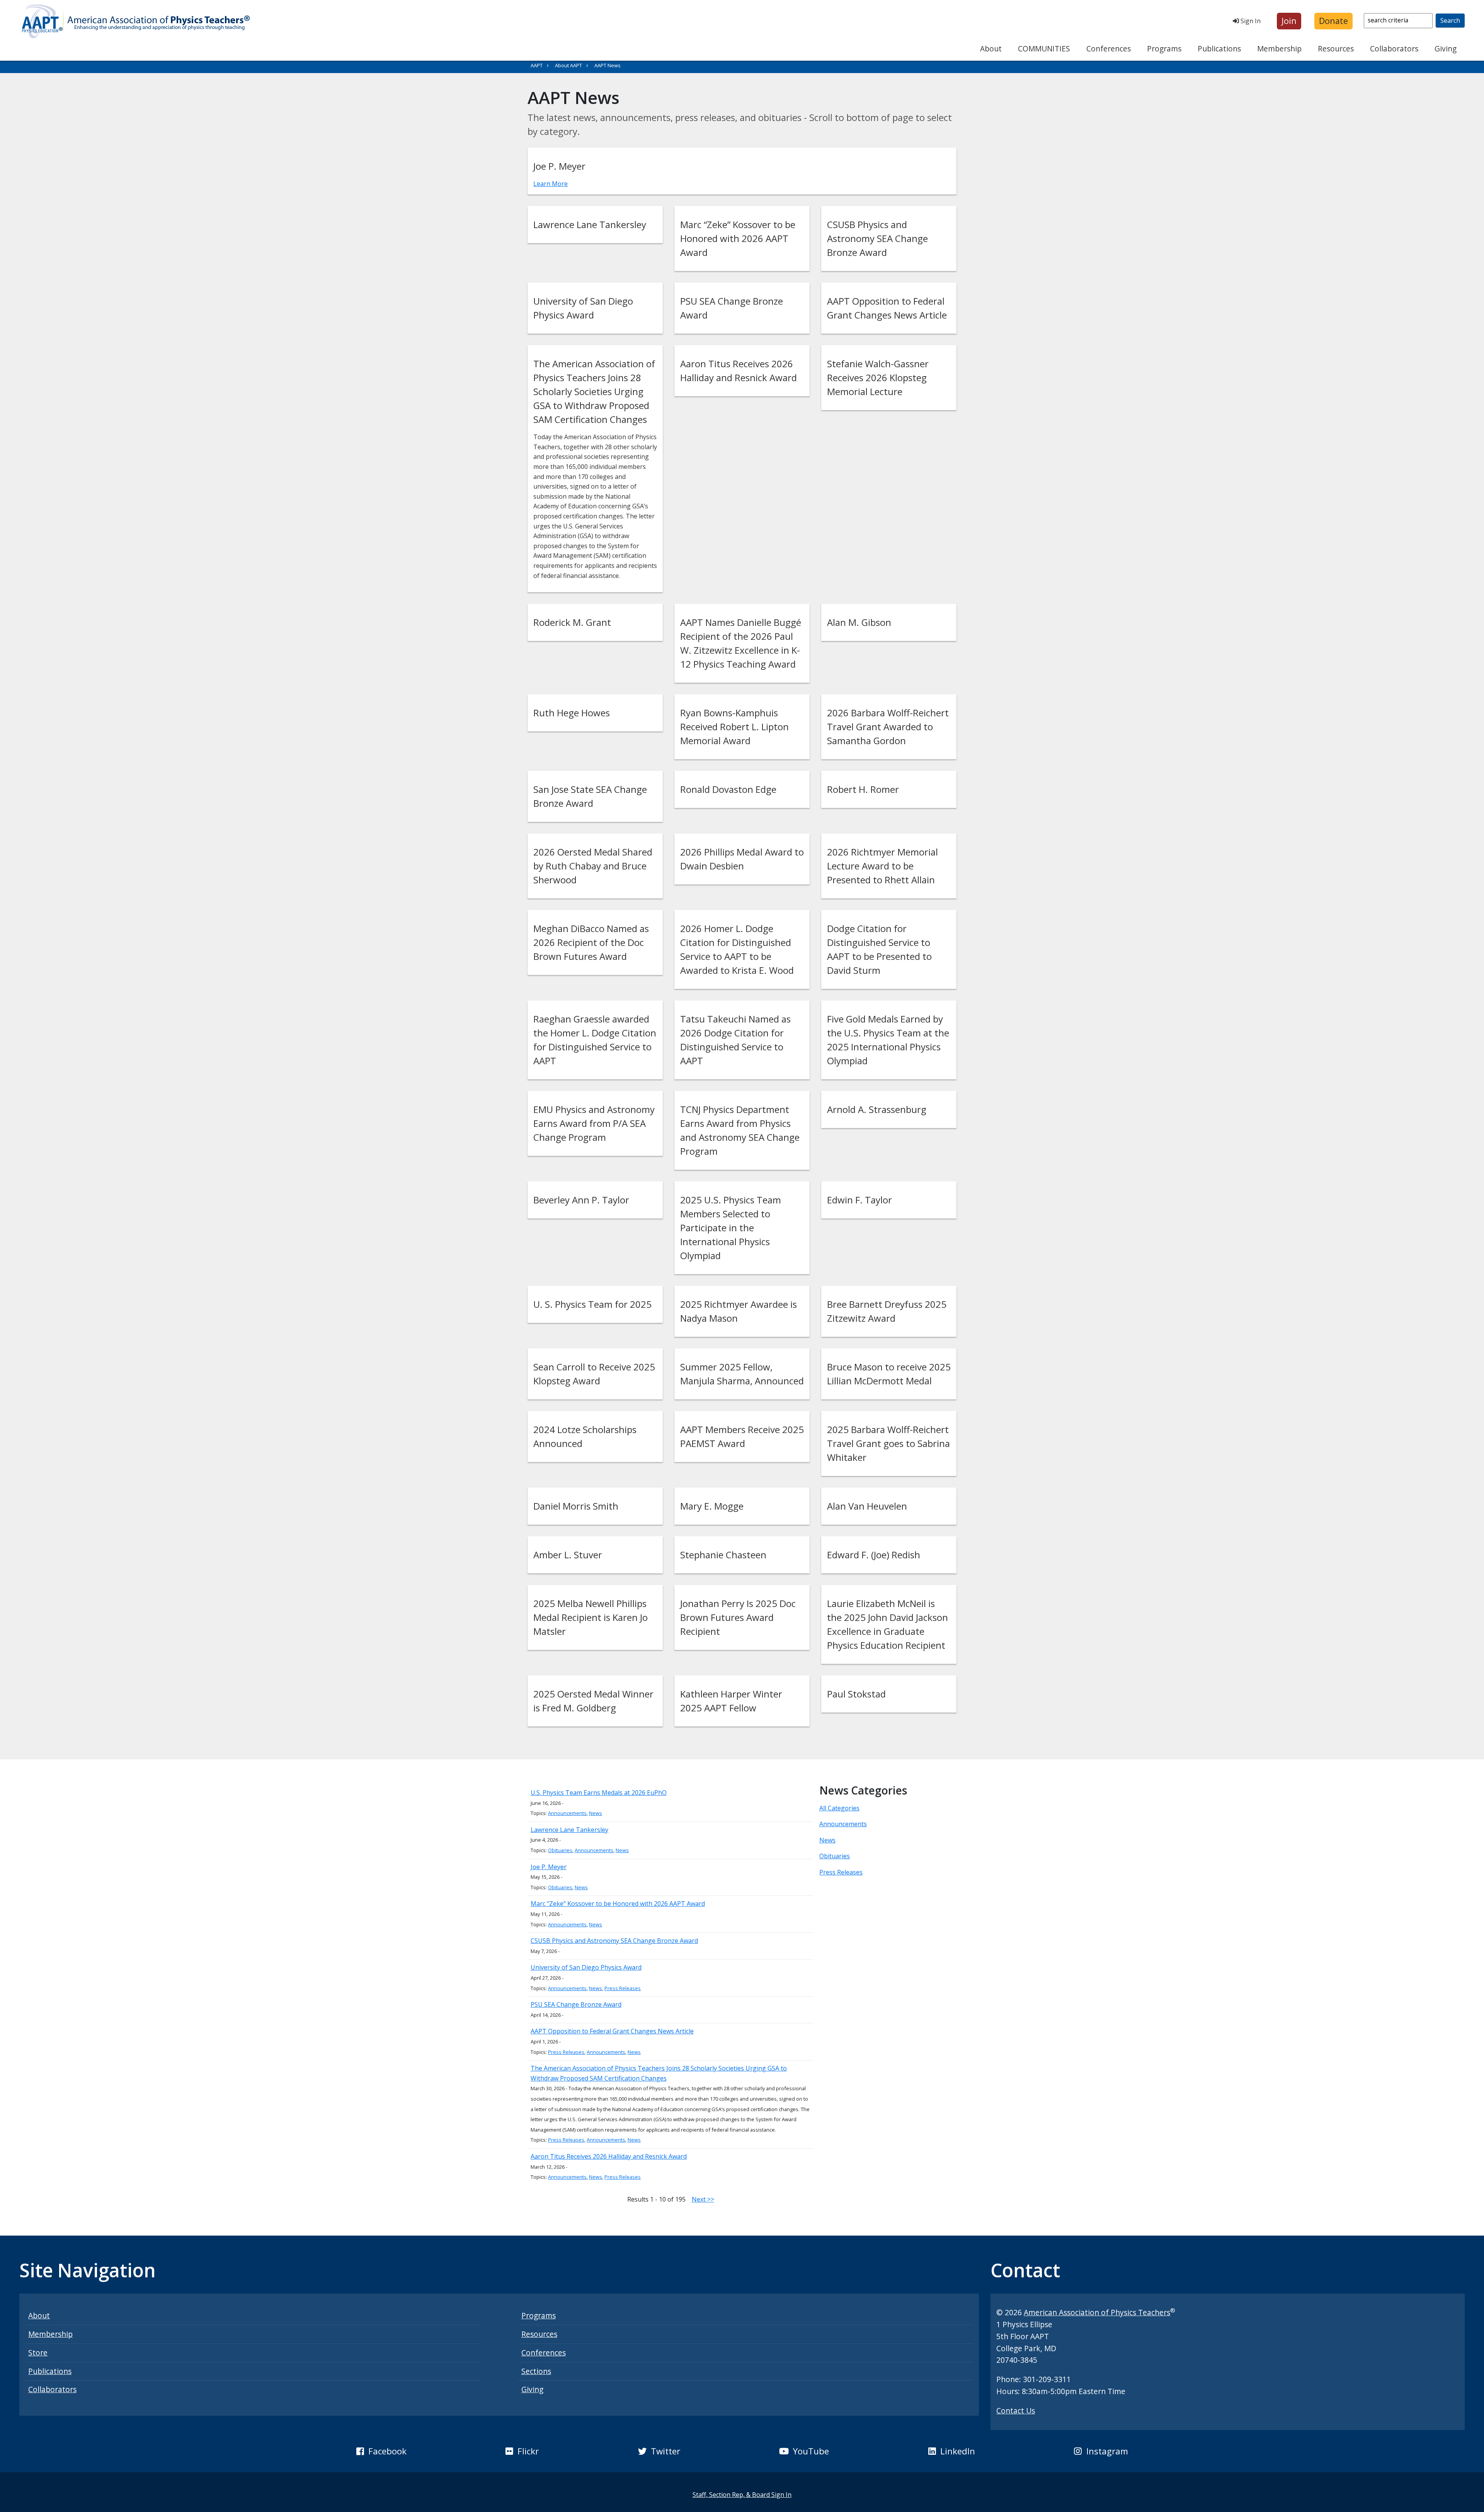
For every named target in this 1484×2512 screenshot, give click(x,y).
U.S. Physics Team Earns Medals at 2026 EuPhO (599, 1793)
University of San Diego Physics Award (586, 1967)
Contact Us (1016, 2411)
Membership (1279, 49)
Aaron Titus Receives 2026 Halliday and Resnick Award (609, 2156)
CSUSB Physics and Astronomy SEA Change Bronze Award (614, 1941)
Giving (1446, 49)
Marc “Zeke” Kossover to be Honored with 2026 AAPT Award (618, 1904)
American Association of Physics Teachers (1097, 2312)
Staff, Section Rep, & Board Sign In (742, 2495)
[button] (1289, 21)
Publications (1219, 49)
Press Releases (623, 1988)
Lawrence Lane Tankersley (569, 1830)
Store (38, 2353)
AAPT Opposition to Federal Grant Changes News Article (612, 2031)
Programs (1164, 49)
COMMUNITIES (1044, 49)
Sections (536, 2371)
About (991, 49)
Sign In (1250, 21)
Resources (1336, 49)
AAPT (537, 65)
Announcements (567, 1813)
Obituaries (560, 1850)
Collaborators (1394, 49)
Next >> (703, 2199)
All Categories (839, 1808)
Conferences (1109, 49)
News (596, 1813)
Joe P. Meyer (549, 1867)
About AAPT (568, 65)
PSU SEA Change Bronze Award (576, 2004)
